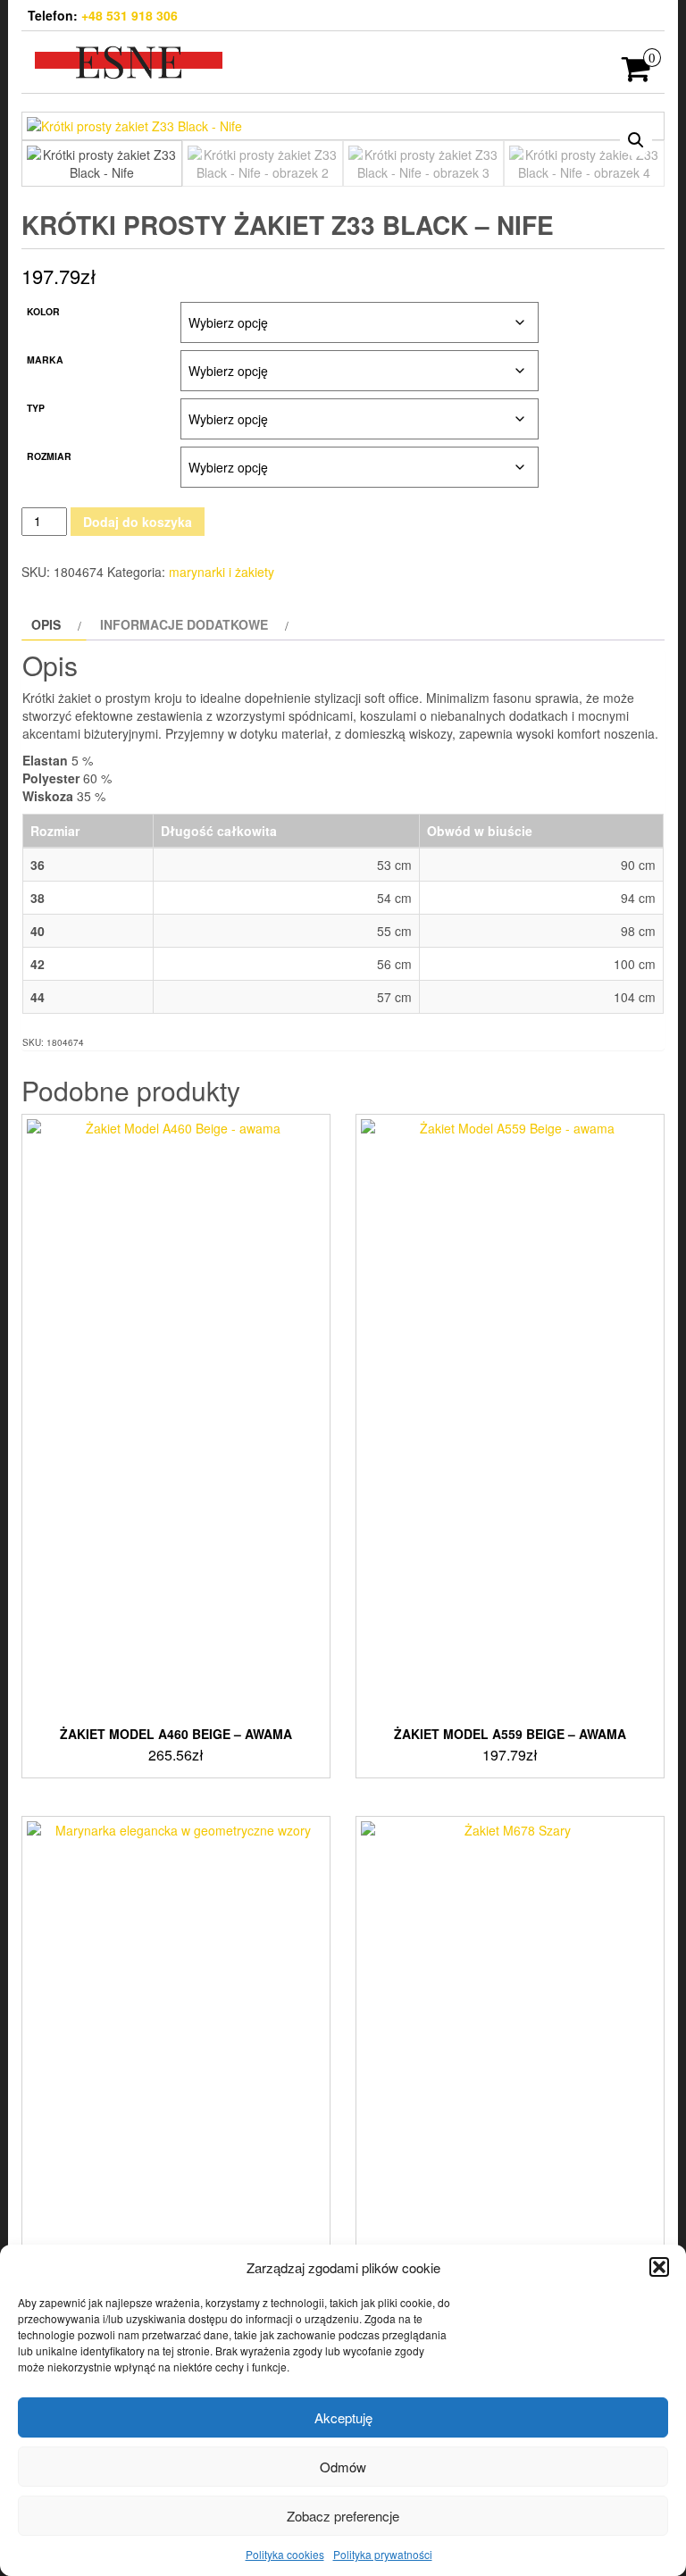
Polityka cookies (285, 2554)
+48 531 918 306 (130, 15)
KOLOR (43, 311)
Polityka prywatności (383, 2554)
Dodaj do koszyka (138, 522)
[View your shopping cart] (636, 74)
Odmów (343, 2467)
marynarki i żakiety (222, 572)
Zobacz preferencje (343, 2516)
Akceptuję (343, 2417)
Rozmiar (49, 456)
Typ (36, 408)
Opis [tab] (46, 624)
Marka (45, 360)
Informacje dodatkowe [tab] (184, 624)
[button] (659, 2267)
